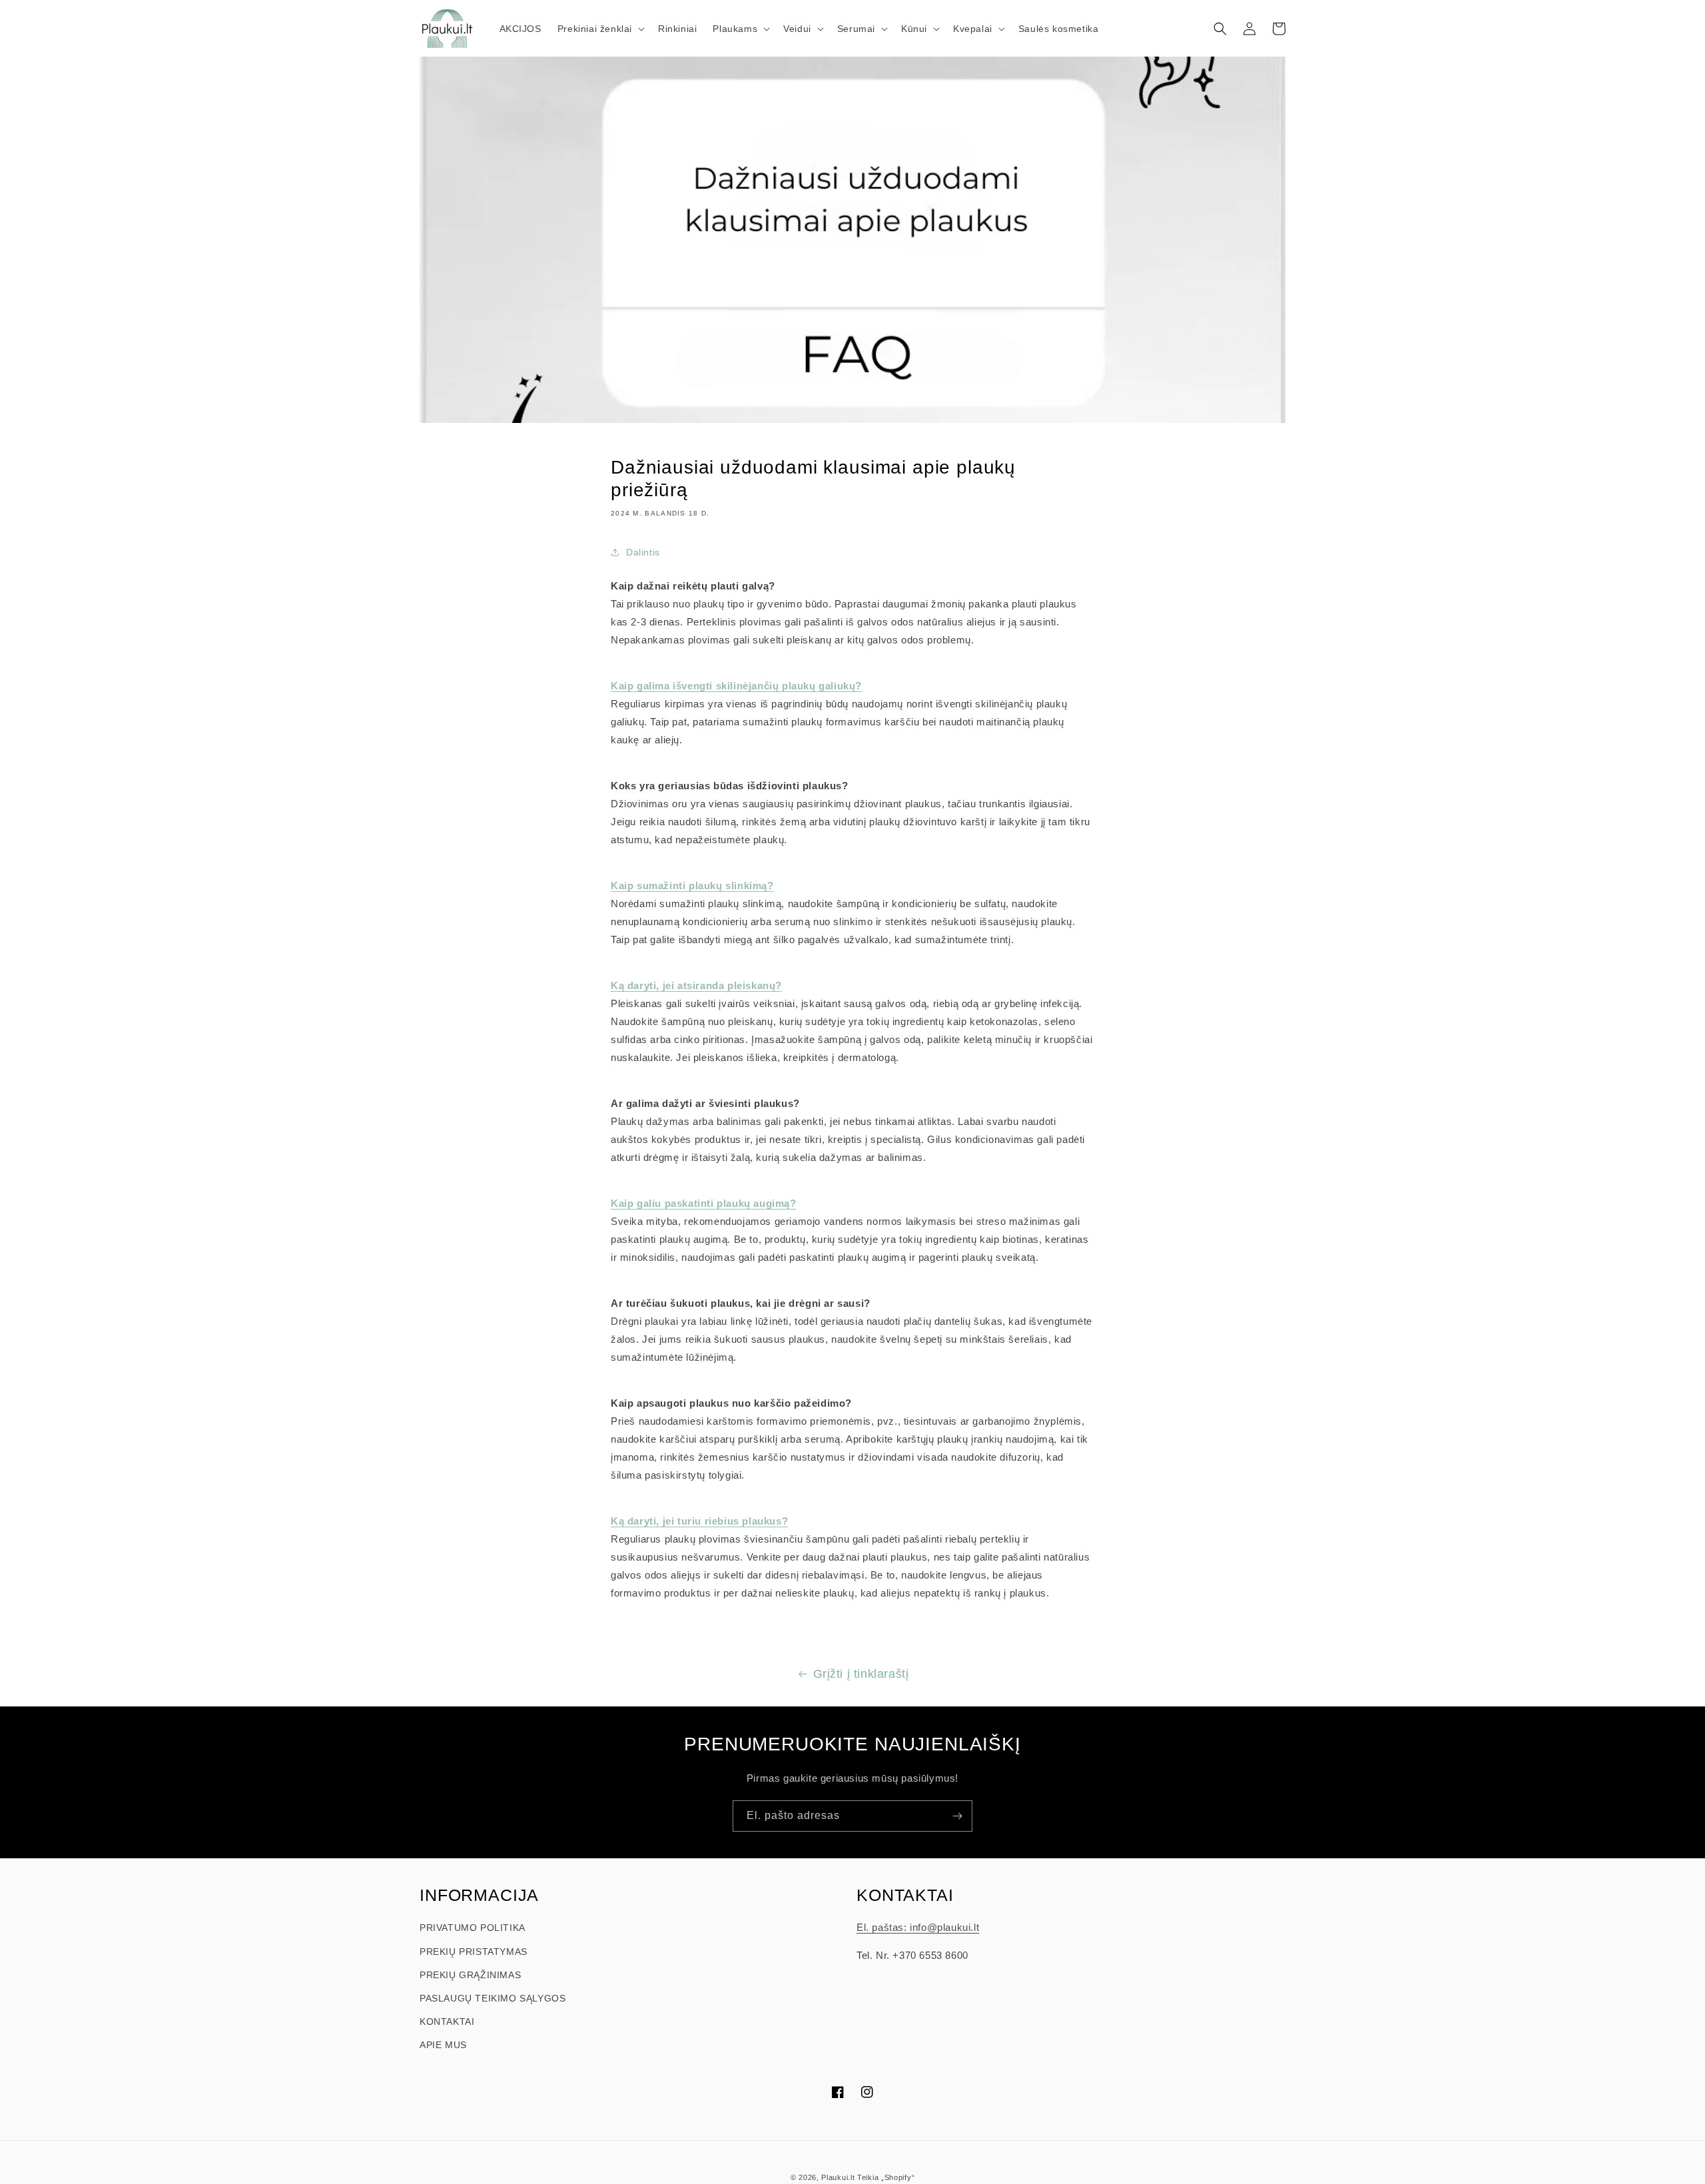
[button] (600, 29)
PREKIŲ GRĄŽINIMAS (470, 1975)
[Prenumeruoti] (957, 1816)
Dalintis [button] (643, 552)
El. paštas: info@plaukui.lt (918, 1927)
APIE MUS (443, 2045)
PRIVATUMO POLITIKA (473, 1928)
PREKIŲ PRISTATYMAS (474, 1952)
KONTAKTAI (447, 2021)
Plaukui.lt (838, 2177)
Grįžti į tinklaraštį (861, 1674)
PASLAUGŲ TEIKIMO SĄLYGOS (493, 1998)
